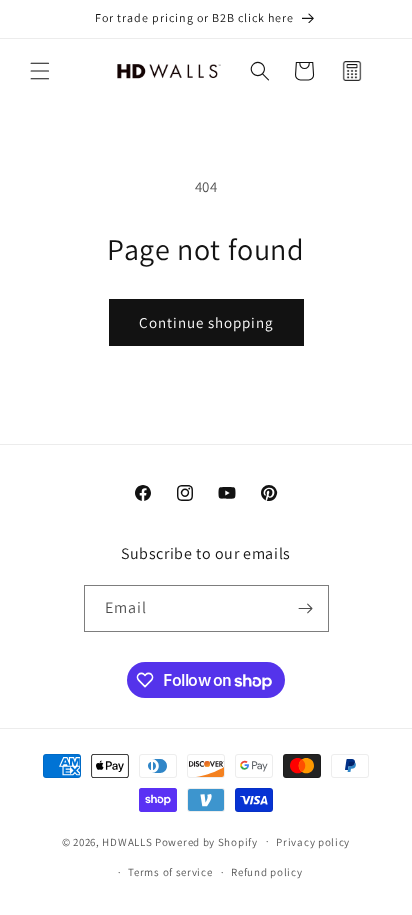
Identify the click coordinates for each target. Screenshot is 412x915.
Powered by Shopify (206, 841)
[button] (40, 71)
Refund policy (266, 872)
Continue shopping (206, 322)
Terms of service (170, 872)
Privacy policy (313, 842)
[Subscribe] (306, 608)
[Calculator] (352, 71)
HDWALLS (127, 841)
